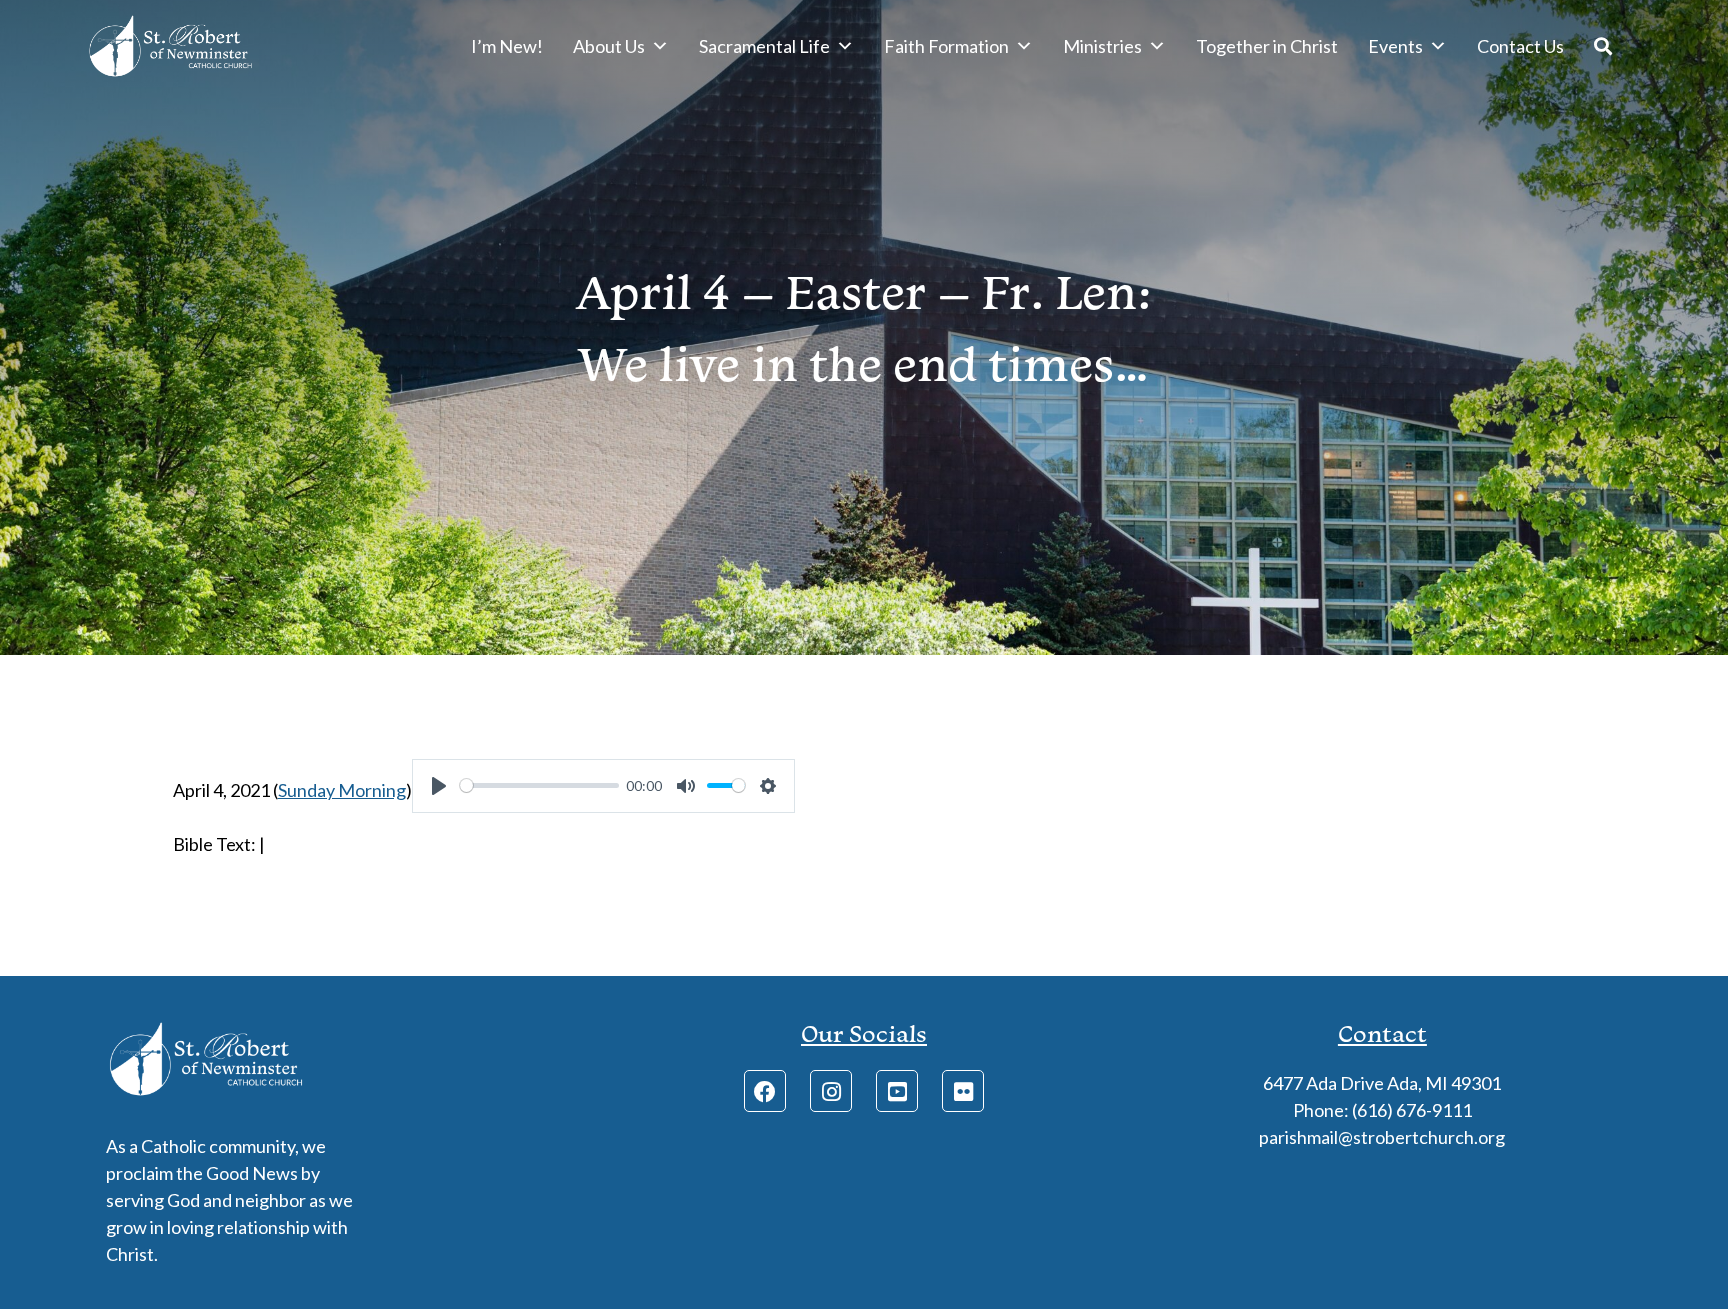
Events (1395, 46)
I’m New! (507, 46)
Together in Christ (1267, 46)
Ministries (1102, 46)
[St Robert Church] (170, 46)
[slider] (539, 785)
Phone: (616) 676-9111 (1382, 1110)
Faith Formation (946, 46)
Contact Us (1520, 46)
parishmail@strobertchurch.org (1382, 1137)
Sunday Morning (342, 790)
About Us (609, 46)
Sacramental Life (764, 46)
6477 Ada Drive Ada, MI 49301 (1382, 1083)
